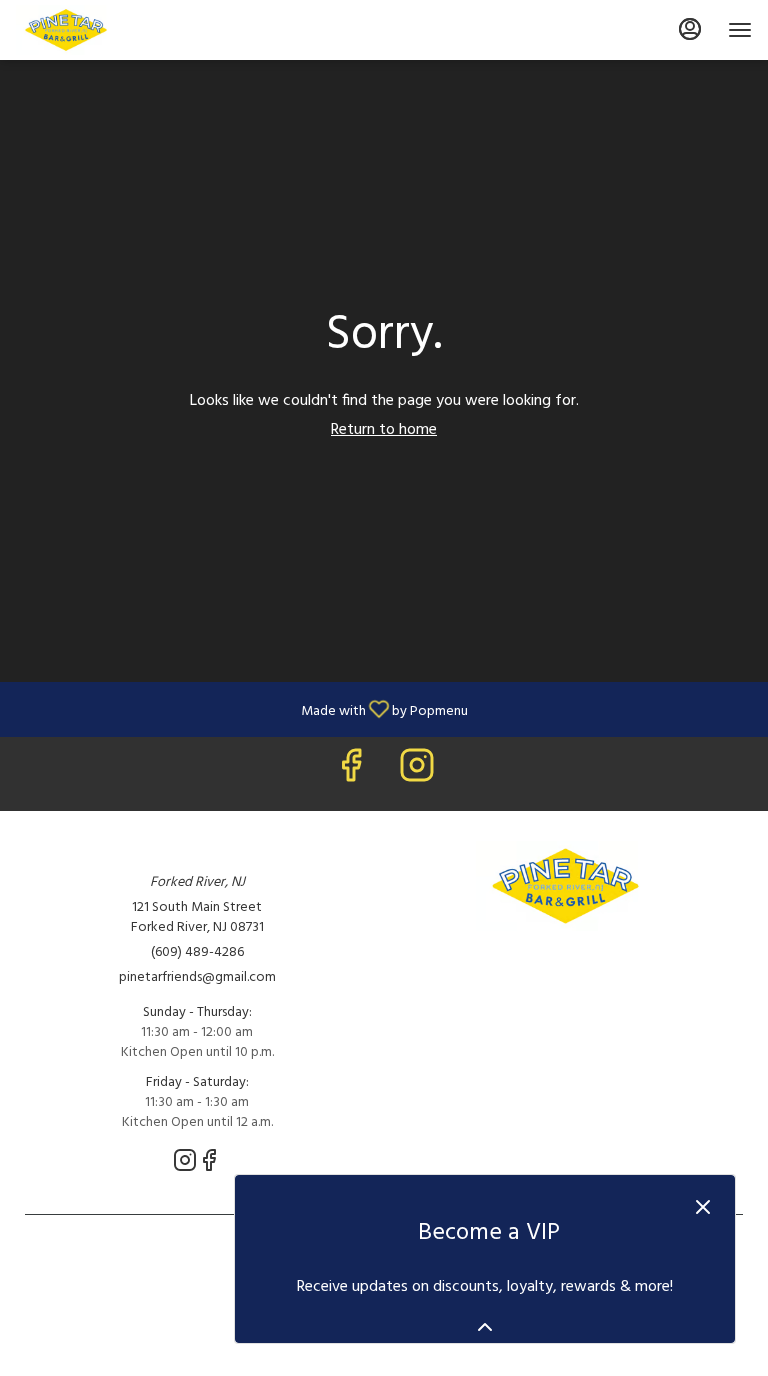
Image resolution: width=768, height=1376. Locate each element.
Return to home (384, 430)
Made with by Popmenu (241, 708)
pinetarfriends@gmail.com (197, 978)
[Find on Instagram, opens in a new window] (417, 773)
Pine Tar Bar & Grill (571, 886)
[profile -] (690, 29)
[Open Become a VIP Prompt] (485, 1327)
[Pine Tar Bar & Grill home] (106, 30)
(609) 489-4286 (197, 953)
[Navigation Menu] (740, 30)
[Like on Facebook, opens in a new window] (351, 773)
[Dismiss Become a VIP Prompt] (703, 1207)
